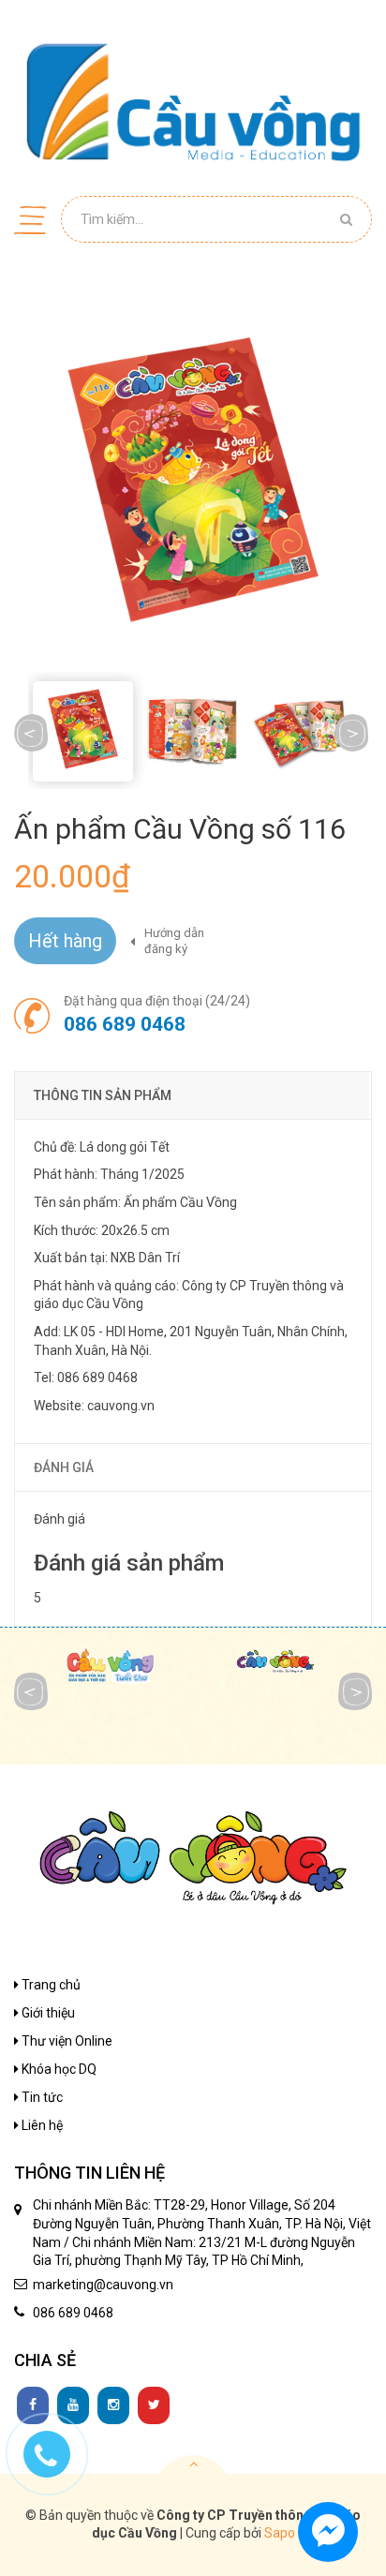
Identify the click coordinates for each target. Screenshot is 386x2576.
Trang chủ (50, 1985)
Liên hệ (41, 2125)
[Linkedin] (73, 2405)
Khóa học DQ (58, 2069)
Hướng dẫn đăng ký (174, 941)
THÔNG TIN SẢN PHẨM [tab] (103, 1095)
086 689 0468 (125, 1024)
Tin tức (41, 2097)
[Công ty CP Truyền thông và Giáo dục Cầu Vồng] (193, 101)
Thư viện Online (66, 2041)
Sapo (280, 2533)
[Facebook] (33, 2405)
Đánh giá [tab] (64, 1467)
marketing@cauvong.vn (103, 2285)
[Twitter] (154, 2405)
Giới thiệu (47, 2013)
